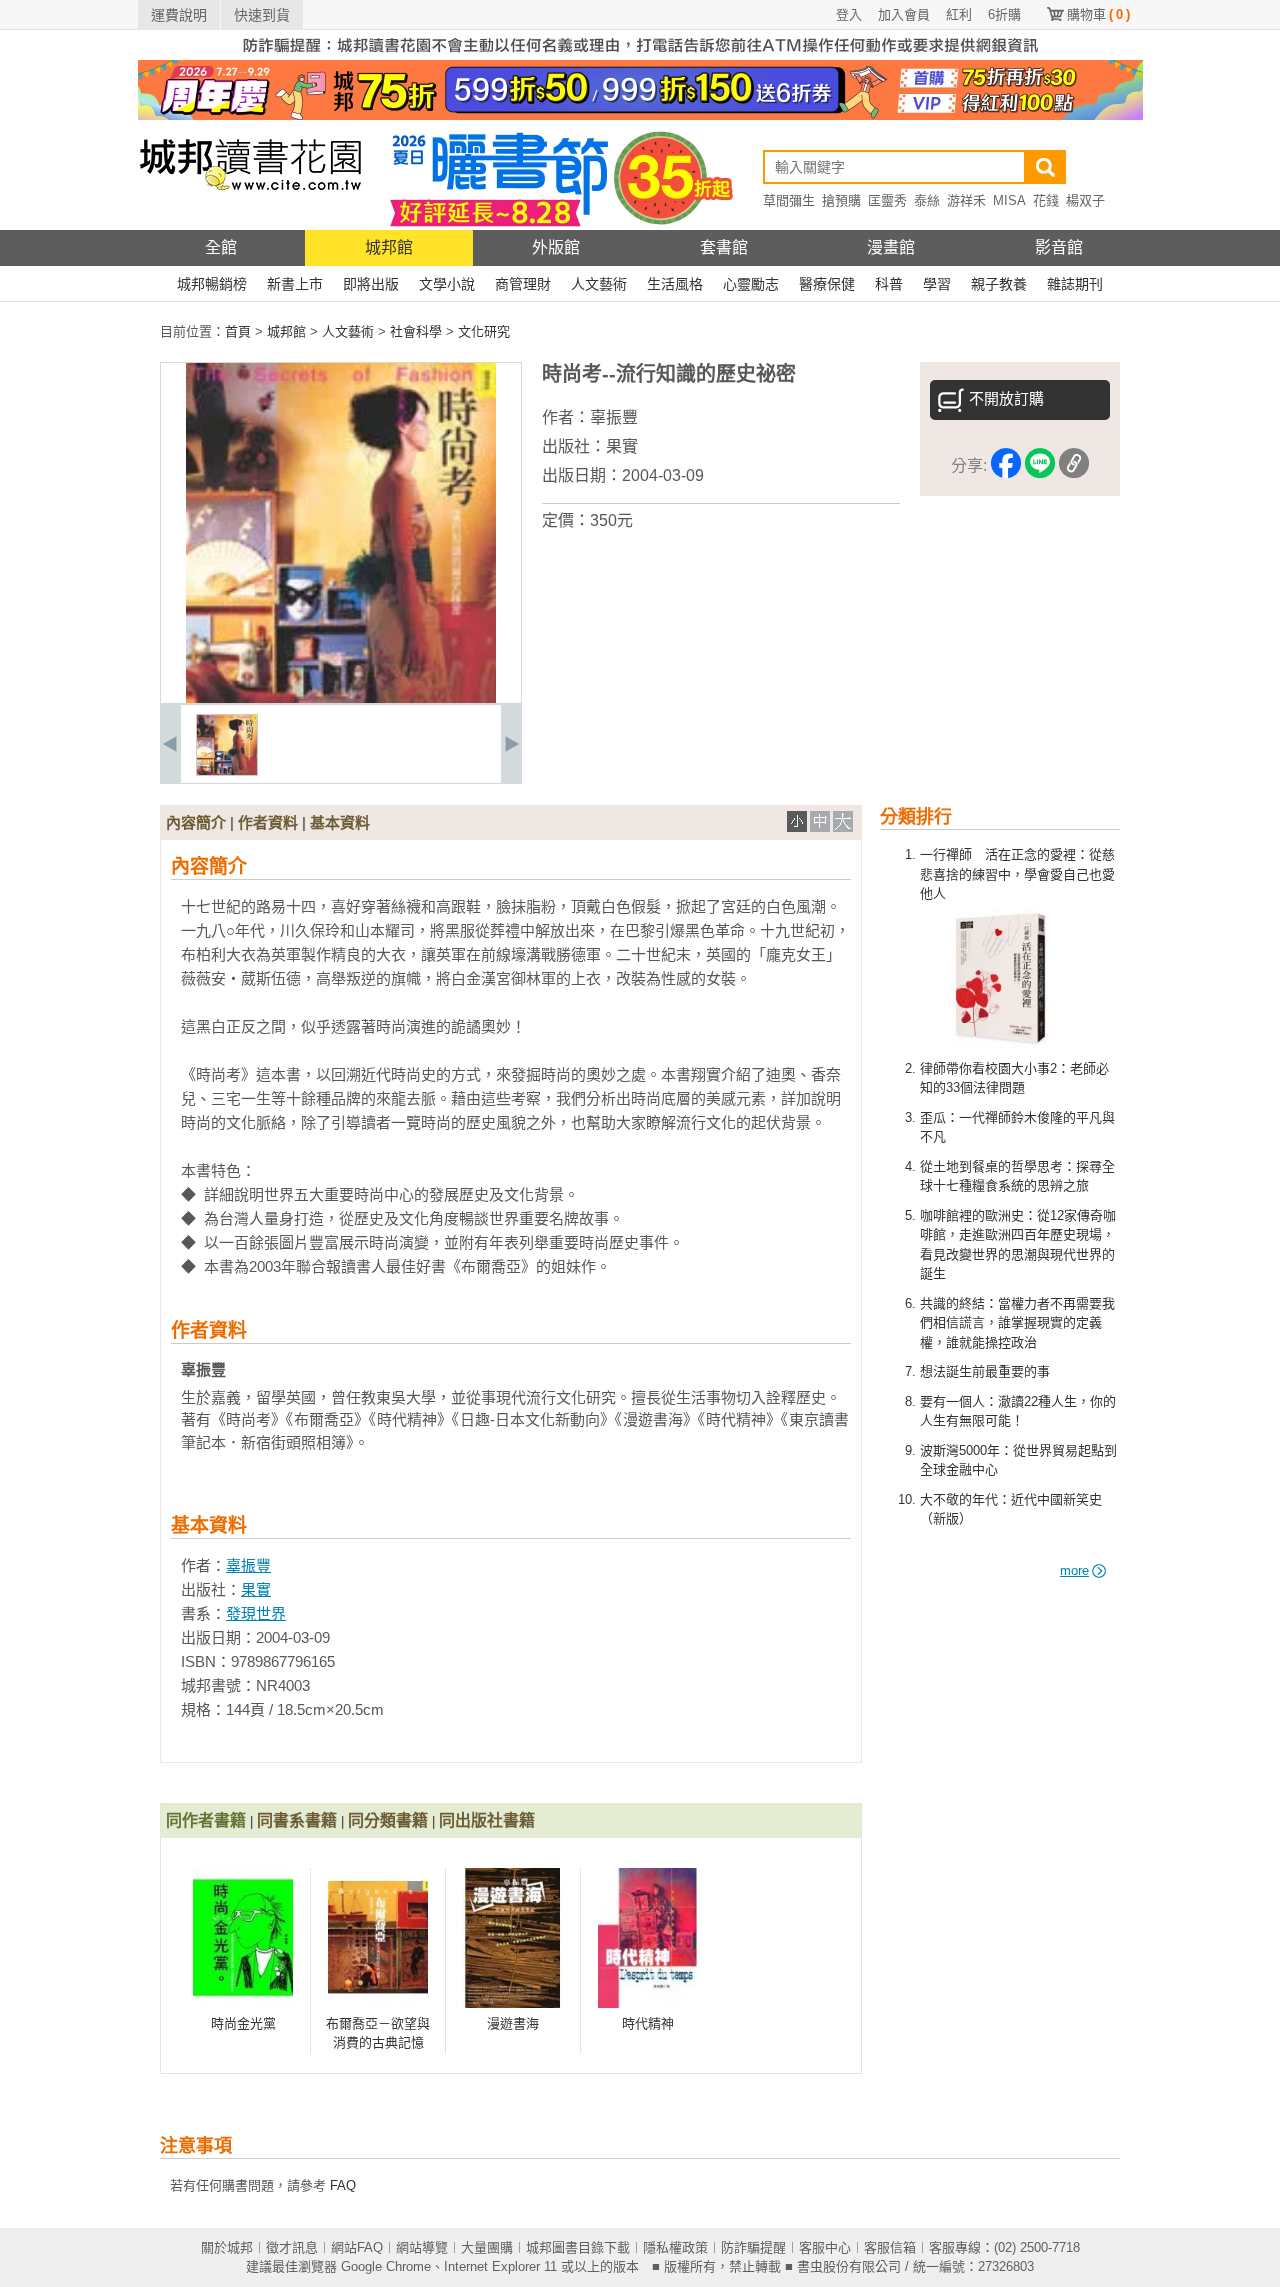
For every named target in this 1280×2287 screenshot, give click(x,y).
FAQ (343, 2185)
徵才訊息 (292, 2247)
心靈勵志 (751, 284)
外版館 (556, 247)
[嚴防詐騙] (640, 55)
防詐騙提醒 (753, 2247)
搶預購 (841, 200)
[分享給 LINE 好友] (1040, 466)
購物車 (1098, 14)
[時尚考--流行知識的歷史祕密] (227, 771)
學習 (937, 284)
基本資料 (340, 822)
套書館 (724, 247)
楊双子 (1085, 200)
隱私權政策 (675, 2247)
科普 (889, 284)
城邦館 (389, 247)
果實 (622, 446)
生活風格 (675, 284)
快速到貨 (262, 15)
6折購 (1004, 14)
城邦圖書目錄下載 (578, 2247)
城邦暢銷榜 (212, 284)
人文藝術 (599, 284)
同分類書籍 (388, 1820)
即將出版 (371, 284)
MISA (1009, 200)
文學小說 (447, 284)
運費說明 (179, 15)
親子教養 (999, 284)
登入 (849, 14)
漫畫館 (891, 247)
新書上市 (295, 284)
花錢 (1046, 200)
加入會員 (904, 14)
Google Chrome (386, 2266)
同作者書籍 (206, 1820)
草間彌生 (789, 200)
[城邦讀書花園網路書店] (250, 225)
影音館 (1059, 247)
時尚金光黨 (243, 2023)
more (1074, 1570)
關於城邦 (227, 2247)
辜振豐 (614, 417)
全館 (221, 247)
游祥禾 (966, 200)
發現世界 (256, 1613)
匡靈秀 (887, 200)
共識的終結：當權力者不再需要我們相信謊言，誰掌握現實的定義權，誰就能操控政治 (1017, 1323)
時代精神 (648, 2023)
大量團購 (487, 2247)
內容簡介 (196, 822)
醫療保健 (827, 284)
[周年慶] (640, 115)
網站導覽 (422, 2247)
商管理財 (523, 284)
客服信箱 (890, 2247)
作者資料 (268, 822)
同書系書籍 (297, 1820)
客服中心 (825, 2247)
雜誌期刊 (1075, 284)
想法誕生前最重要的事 (985, 1371)
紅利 (959, 14)
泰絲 (927, 200)
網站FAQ (357, 2247)
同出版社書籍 (487, 1820)
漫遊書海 (513, 2023)
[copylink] (1074, 466)
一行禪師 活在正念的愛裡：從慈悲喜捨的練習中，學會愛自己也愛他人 (1017, 874)
